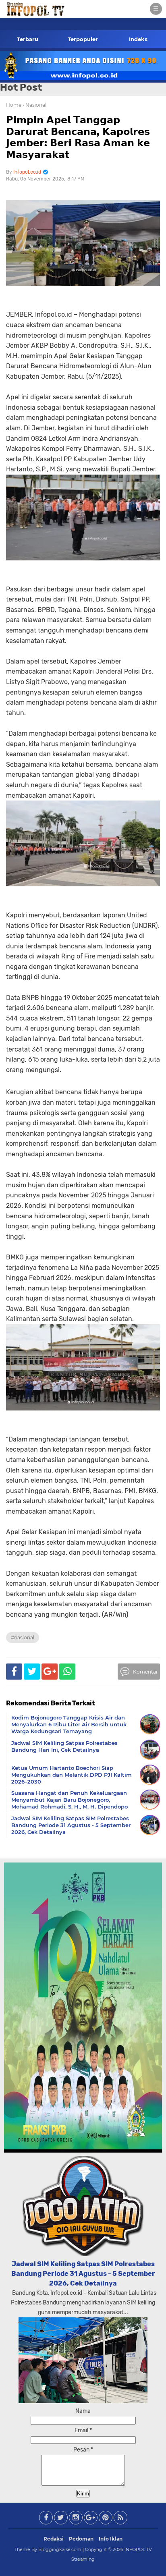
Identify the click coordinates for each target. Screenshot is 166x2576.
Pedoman (81, 2539)
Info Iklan (111, 2539)
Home (14, 105)
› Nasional (34, 105)
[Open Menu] (156, 9)
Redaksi (54, 2539)
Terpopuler (83, 39)
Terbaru (28, 39)
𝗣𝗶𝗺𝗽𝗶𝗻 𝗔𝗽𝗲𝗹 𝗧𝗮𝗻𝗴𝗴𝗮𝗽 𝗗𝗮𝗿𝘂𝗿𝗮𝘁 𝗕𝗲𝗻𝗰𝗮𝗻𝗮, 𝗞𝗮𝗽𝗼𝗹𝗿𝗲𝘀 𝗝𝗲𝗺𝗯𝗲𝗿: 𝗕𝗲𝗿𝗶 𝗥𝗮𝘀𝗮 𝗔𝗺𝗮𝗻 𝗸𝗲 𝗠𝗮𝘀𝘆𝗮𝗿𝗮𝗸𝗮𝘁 (78, 137)
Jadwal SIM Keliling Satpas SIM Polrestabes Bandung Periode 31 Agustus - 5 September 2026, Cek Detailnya (83, 2274)
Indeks (138, 39)
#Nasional (23, 1637)
